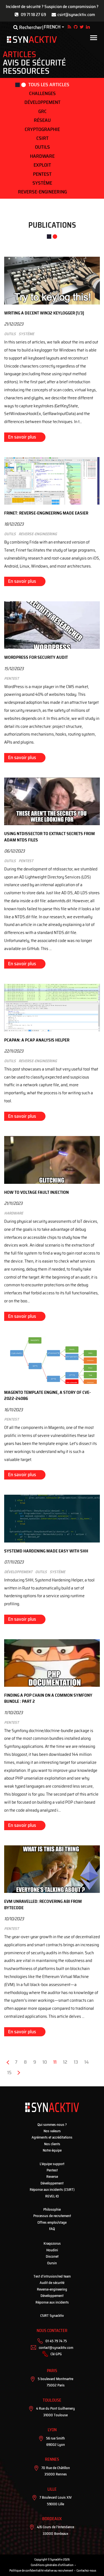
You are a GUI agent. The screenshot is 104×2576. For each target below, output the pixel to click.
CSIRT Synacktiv (52, 2316)
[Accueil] (32, 40)
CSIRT (42, 138)
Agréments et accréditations (52, 2137)
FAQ (52, 2229)
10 (46, 2062)
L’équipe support (52, 2164)
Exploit (42, 165)
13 (78, 2062)
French (52, 27)
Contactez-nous (86, 2571)
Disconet (52, 2256)
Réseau (42, 120)
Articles (19, 54)
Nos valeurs (52, 2131)
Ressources (26, 71)
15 (11, 2073)
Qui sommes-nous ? (52, 2125)
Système (42, 183)
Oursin (52, 2263)
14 (88, 2062)
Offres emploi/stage (52, 2222)
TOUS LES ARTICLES (49, 85)
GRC (42, 111)
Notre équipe (52, 2150)
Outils (42, 147)
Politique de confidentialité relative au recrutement (41, 2571)
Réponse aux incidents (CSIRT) (52, 2190)
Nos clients (52, 2144)
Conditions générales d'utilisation (52, 2565)
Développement (42, 102)
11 (57, 2063)
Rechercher (30, 27)
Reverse (52, 2177)
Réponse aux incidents (52, 2302)
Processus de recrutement (52, 2216)
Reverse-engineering (42, 192)
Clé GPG (56, 2354)
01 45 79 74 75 (56, 2341)
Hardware (42, 156)
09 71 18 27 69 (33, 15)
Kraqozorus (52, 2243)
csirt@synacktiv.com (76, 15)
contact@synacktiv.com (56, 2348)
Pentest (42, 174)
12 (67, 2062)
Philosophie (52, 2209)
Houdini (52, 2250)
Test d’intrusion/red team (52, 2276)
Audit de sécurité (52, 2283)
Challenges (42, 93)
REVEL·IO (52, 2196)
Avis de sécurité (34, 63)
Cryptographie (42, 129)
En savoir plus (22, 437)
